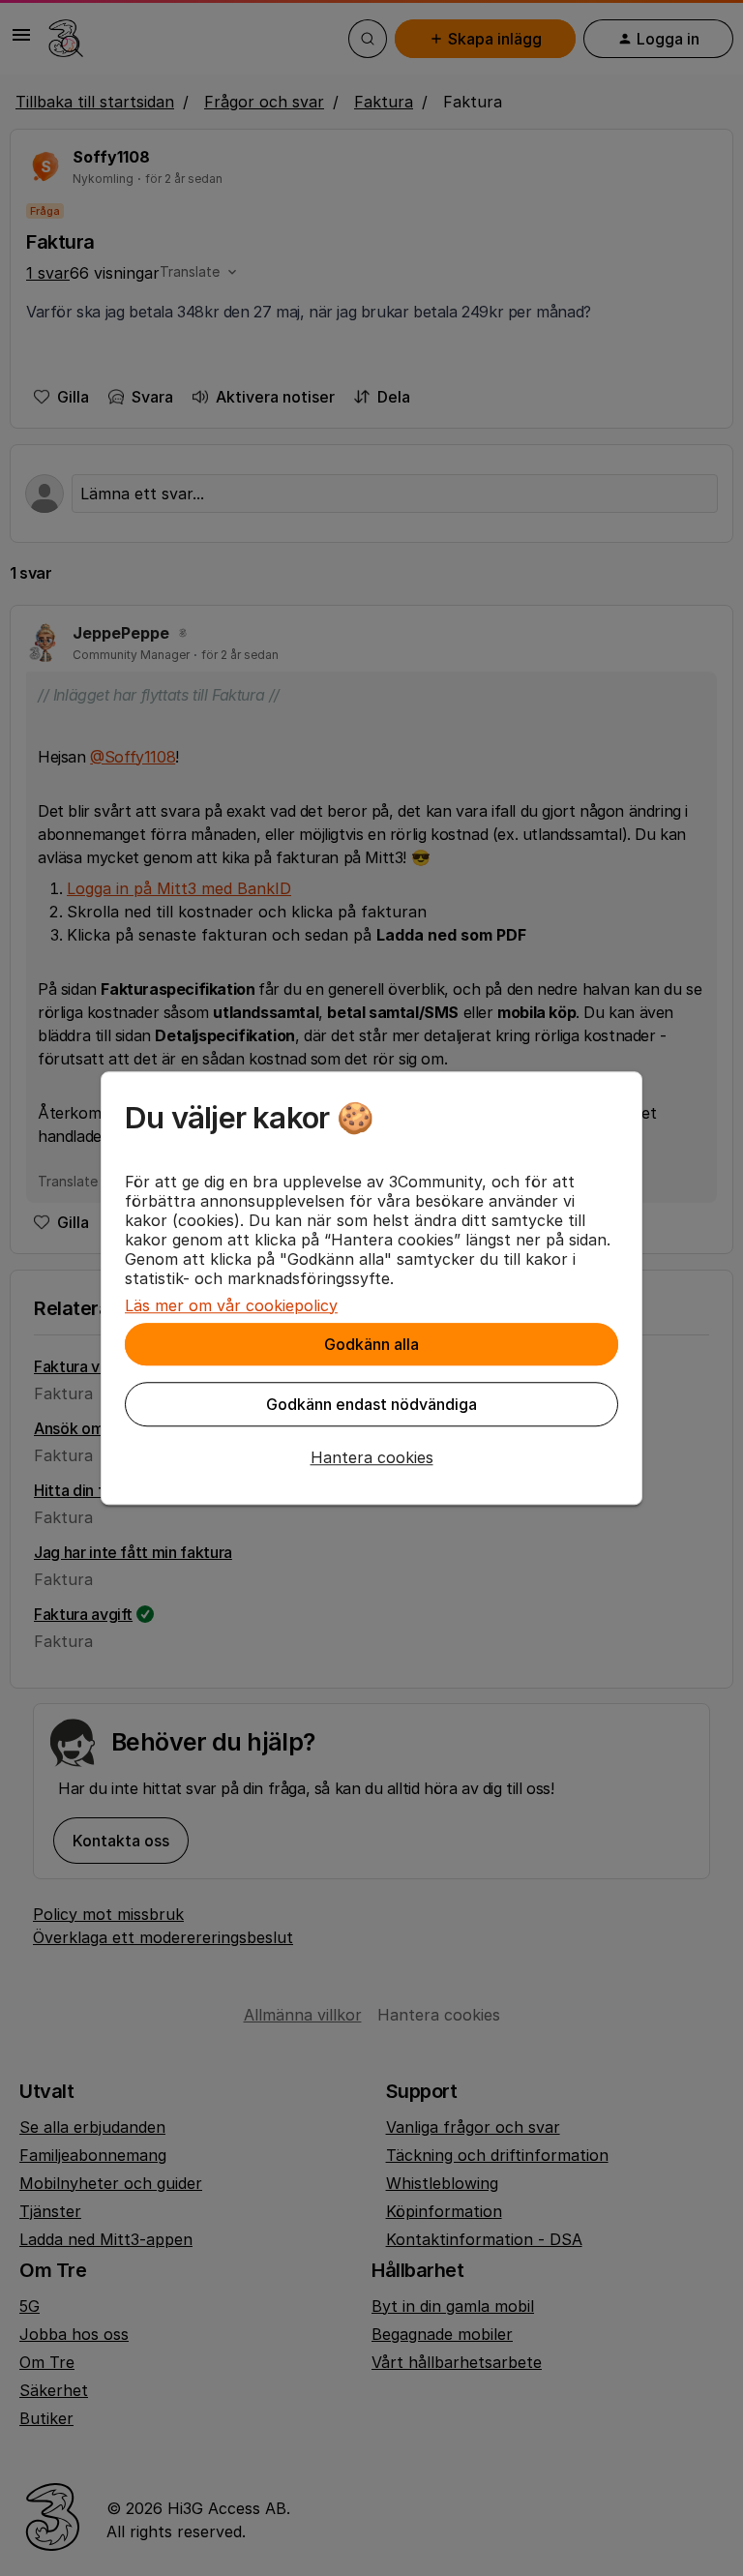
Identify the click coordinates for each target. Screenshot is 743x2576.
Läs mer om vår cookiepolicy (231, 1305)
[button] (371, 1457)
